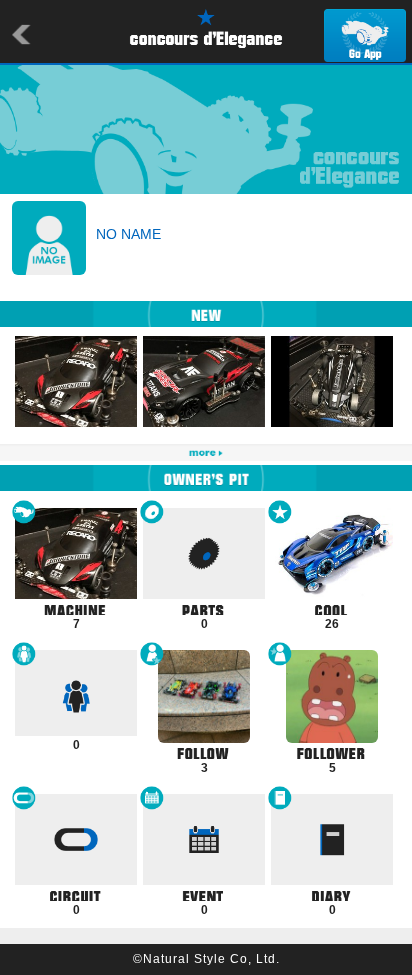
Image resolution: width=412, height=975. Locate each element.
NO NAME (128, 234)
